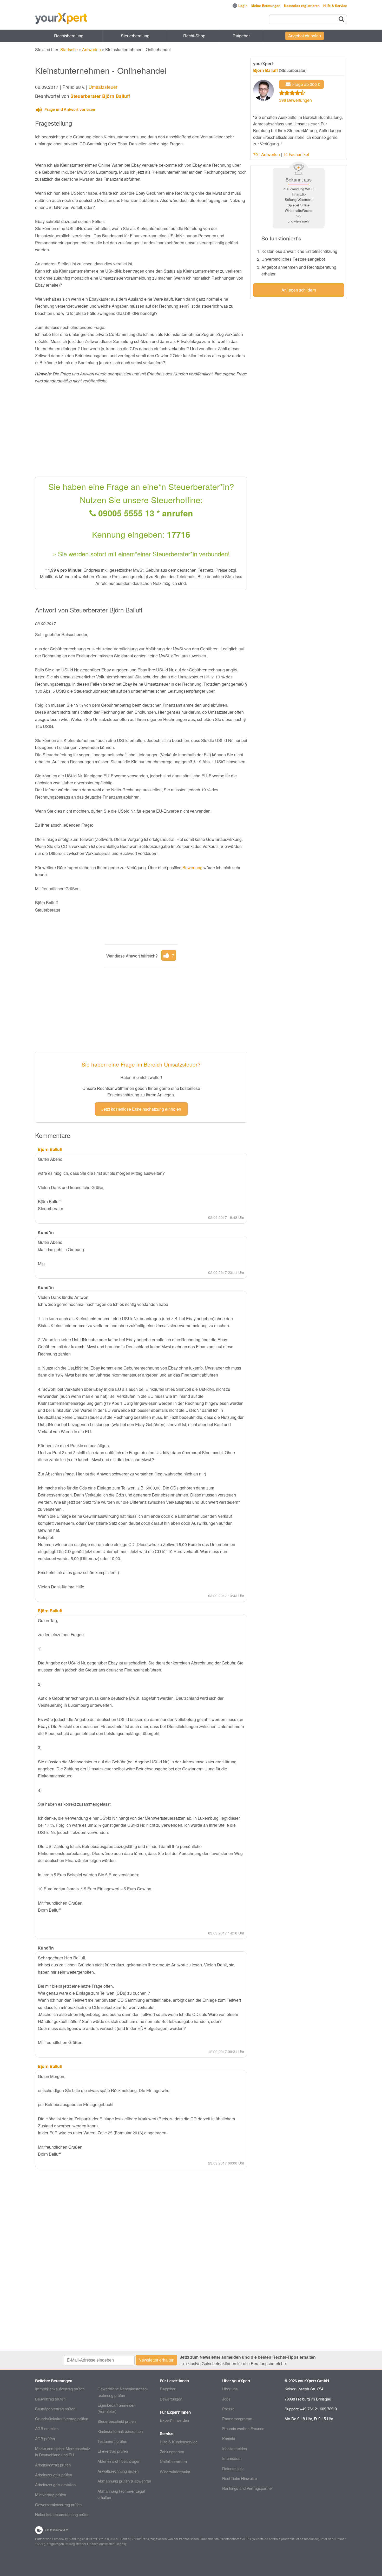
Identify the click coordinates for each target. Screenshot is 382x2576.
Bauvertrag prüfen (50, 2399)
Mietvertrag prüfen (51, 2495)
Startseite (69, 49)
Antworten (91, 49)
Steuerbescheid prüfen (117, 2421)
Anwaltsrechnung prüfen (118, 2471)
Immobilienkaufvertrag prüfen (60, 2389)
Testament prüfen (112, 2441)
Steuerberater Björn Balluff (100, 96)
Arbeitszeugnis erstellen (55, 2484)
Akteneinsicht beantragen (119, 2461)
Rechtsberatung (69, 36)
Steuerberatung (135, 36)
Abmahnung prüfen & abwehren (124, 2481)
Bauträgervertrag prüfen (55, 2409)
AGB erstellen (47, 2428)
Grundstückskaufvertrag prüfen (62, 2419)
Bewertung (192, 868)
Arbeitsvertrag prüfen (53, 2465)
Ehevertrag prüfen (113, 2451)
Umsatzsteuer (103, 87)
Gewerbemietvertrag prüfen (58, 2504)
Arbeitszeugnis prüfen (54, 2475)
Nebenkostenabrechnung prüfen (62, 2514)
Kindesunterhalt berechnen (120, 2431)
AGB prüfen (45, 2439)
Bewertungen (171, 2399)
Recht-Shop (194, 36)
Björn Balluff (265, 70)
